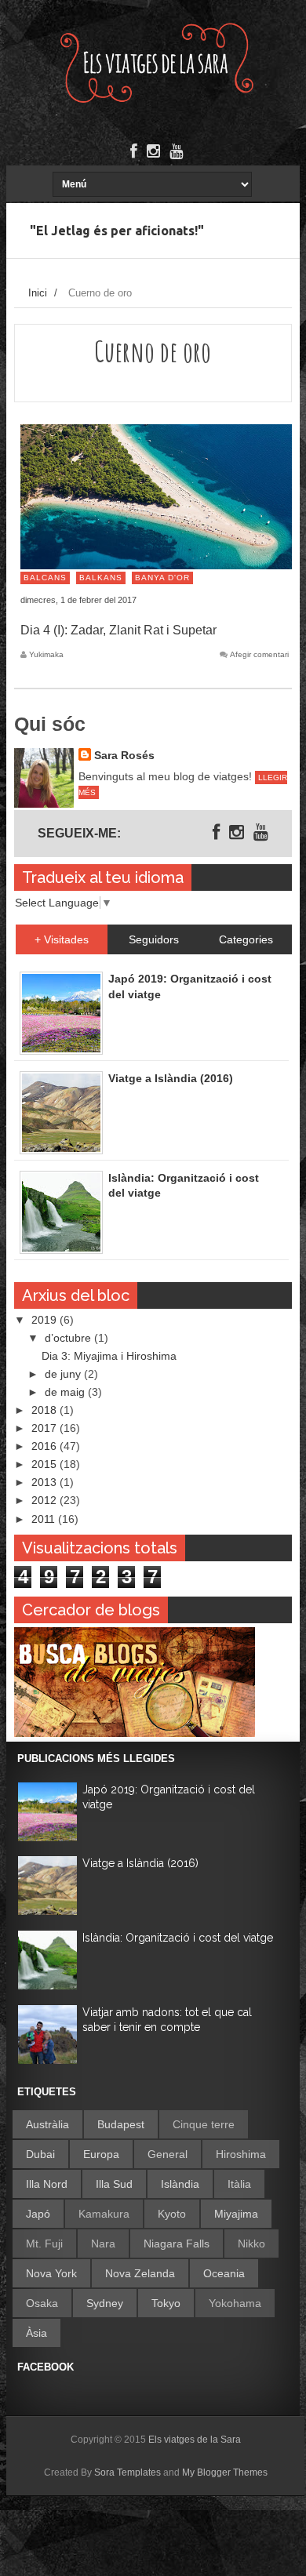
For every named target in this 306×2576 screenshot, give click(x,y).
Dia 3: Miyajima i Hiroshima (109, 1356)
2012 (46, 1500)
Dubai (40, 2154)
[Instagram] (153, 151)
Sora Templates (127, 2472)
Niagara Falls (177, 2244)
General (168, 2154)
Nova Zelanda (140, 2273)
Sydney (105, 2303)
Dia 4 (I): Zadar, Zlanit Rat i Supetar (118, 630)
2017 (46, 1428)
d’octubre (69, 1338)
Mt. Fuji (44, 2244)
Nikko (251, 2244)
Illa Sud (114, 2184)
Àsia (36, 2333)
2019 (46, 1320)
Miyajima (236, 2214)
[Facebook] (134, 151)
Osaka (42, 2303)
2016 (46, 1446)
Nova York (51, 2273)
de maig (66, 1392)
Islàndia (180, 2184)
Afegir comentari (259, 655)
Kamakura (104, 2214)
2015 (46, 1464)
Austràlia (47, 2124)
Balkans (101, 578)
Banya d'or (162, 578)
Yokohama (235, 2303)
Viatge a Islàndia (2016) (140, 1863)
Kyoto (172, 2214)
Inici (38, 293)
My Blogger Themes (225, 2472)
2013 (46, 1482)
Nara (103, 2244)
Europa (101, 2154)
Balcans (45, 578)
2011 (45, 1519)
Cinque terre (204, 2124)
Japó (38, 2214)
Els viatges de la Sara (195, 2440)
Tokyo (166, 2303)
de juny (64, 1374)
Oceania (224, 2273)
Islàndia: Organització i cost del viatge (178, 1938)
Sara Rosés (124, 755)
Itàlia (239, 2184)
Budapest (121, 2124)
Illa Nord (47, 2184)
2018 (46, 1410)
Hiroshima (241, 2154)
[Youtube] (176, 151)
